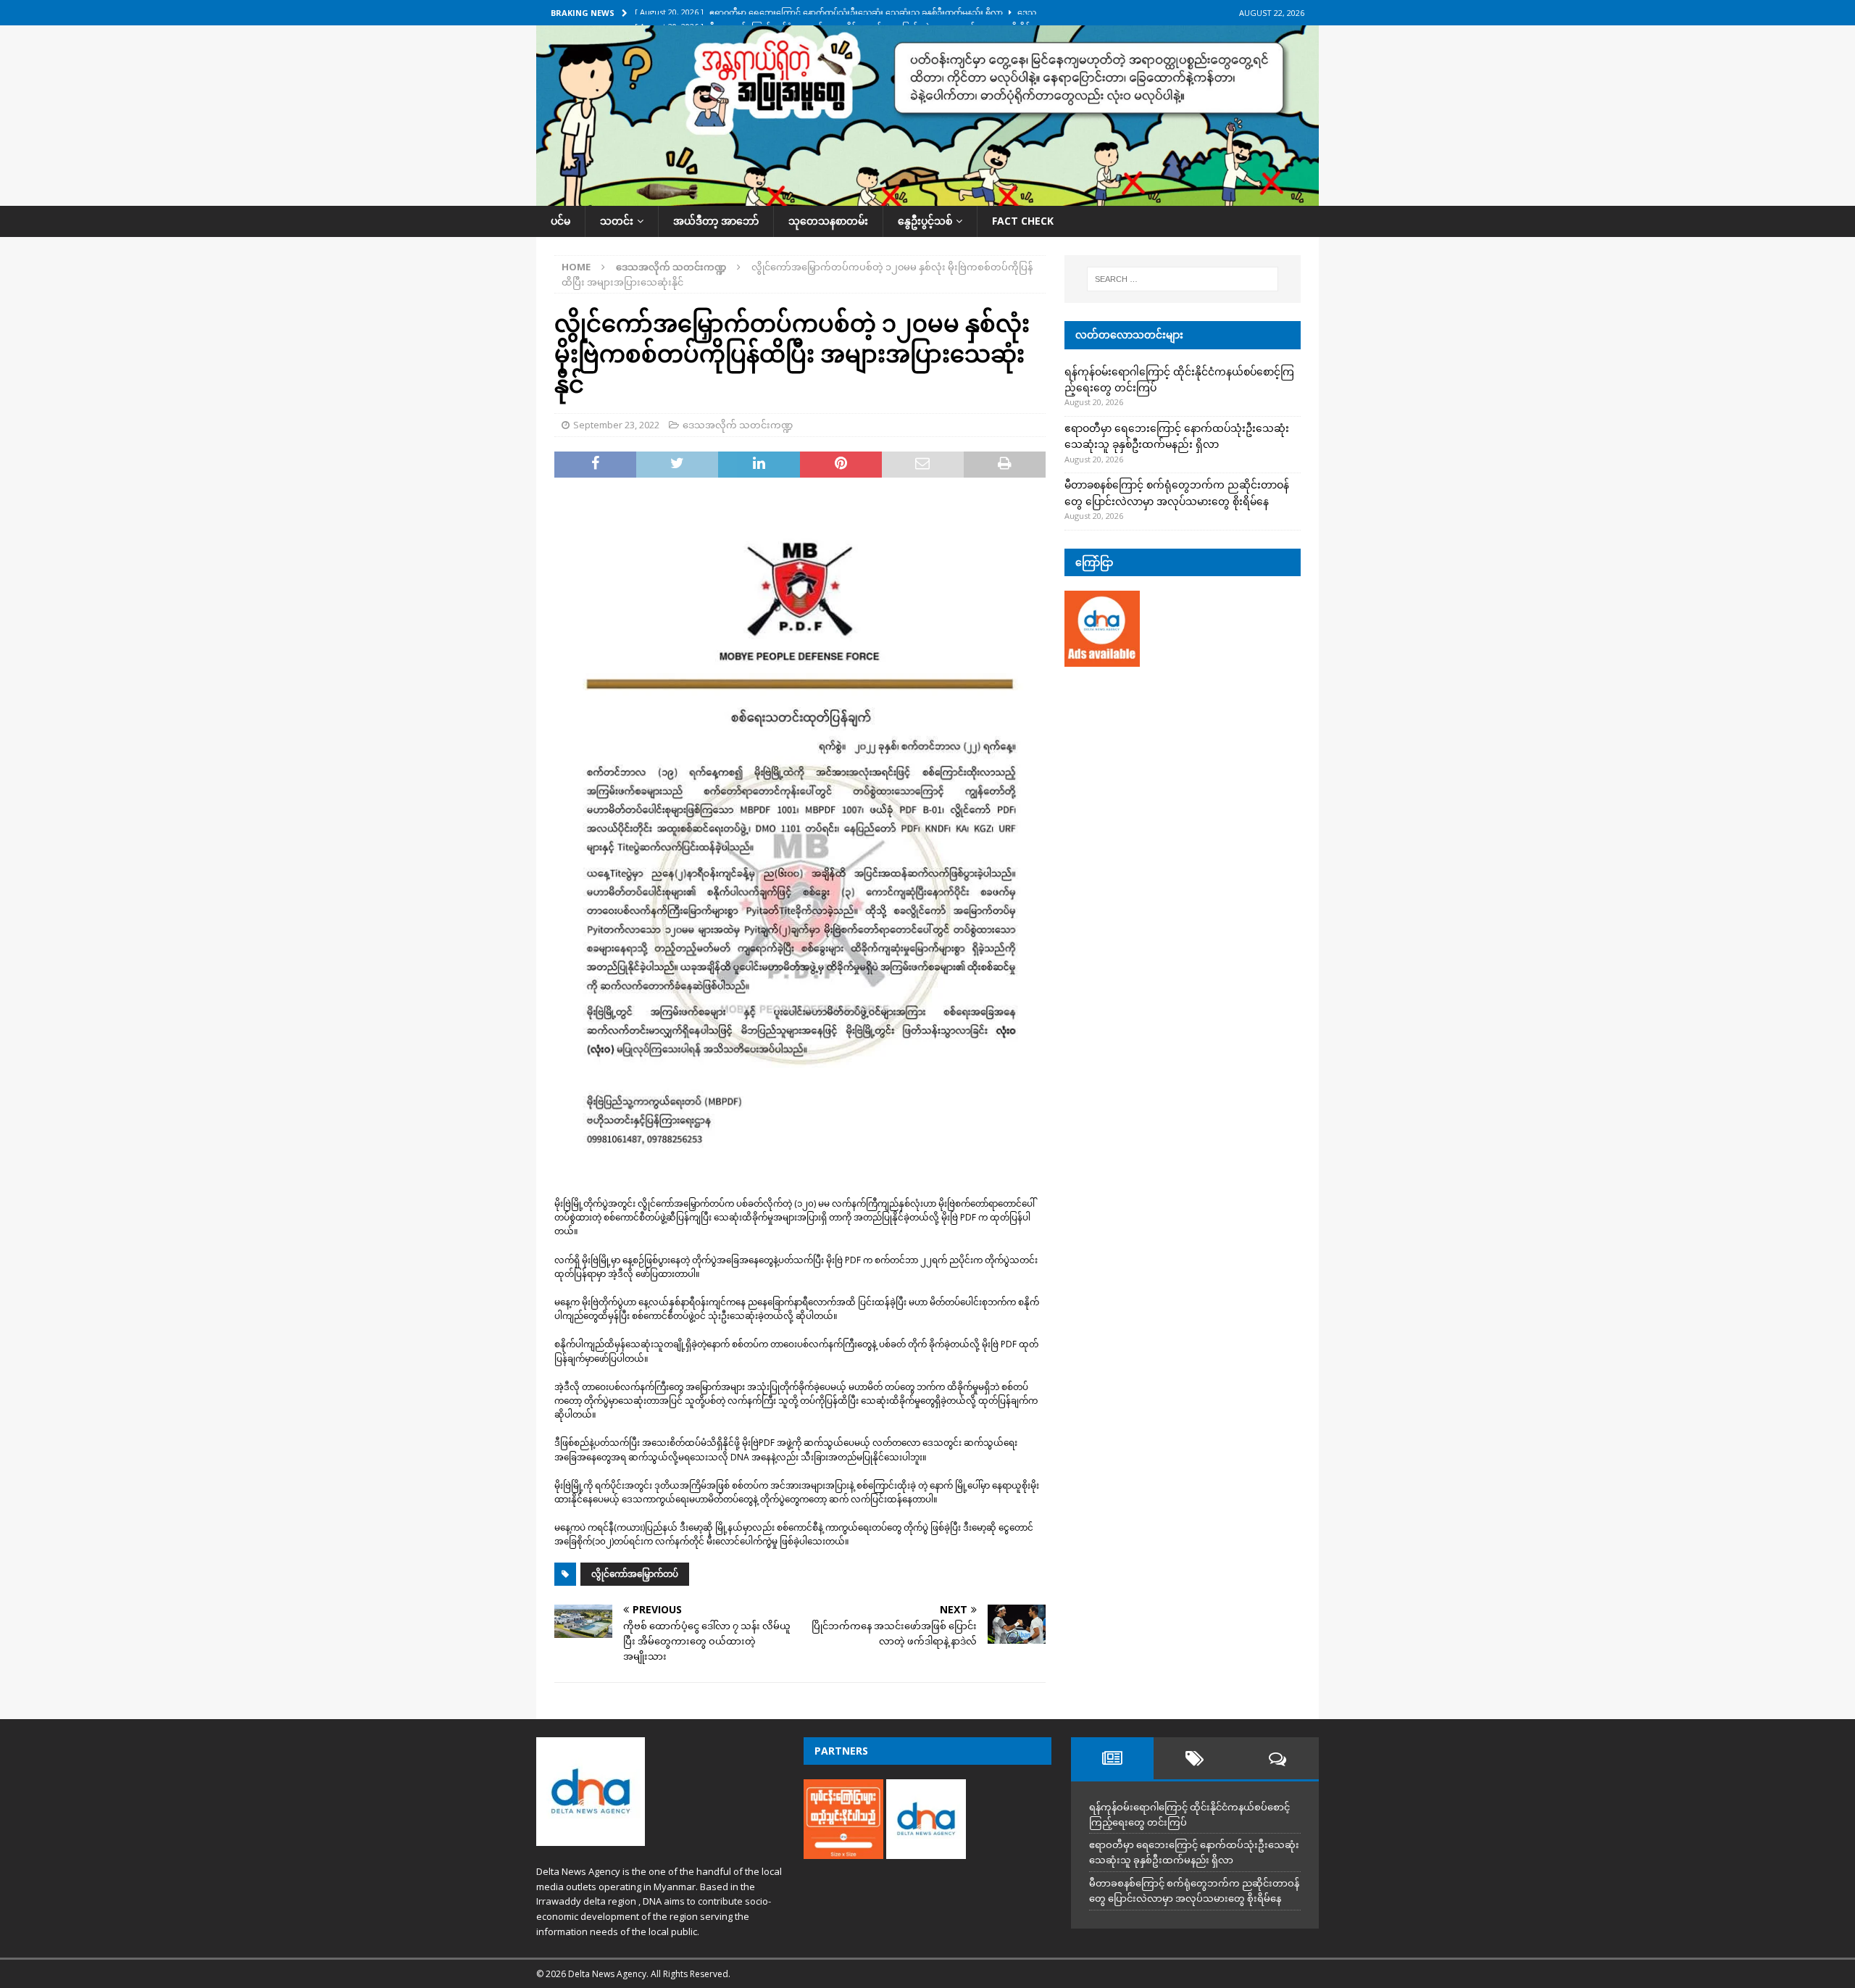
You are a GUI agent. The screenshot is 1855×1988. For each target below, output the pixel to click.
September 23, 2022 (616, 425)
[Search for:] (1183, 279)
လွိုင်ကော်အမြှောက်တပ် (635, 1574)
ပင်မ (560, 221)
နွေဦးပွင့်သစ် (925, 221)
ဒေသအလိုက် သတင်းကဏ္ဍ (738, 425)
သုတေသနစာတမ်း (828, 221)
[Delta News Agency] (927, 197)
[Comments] (1277, 1758)
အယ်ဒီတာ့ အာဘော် (716, 221)
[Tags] (1195, 1758)
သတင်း (617, 221)
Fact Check (1023, 221)
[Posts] (1112, 1758)
